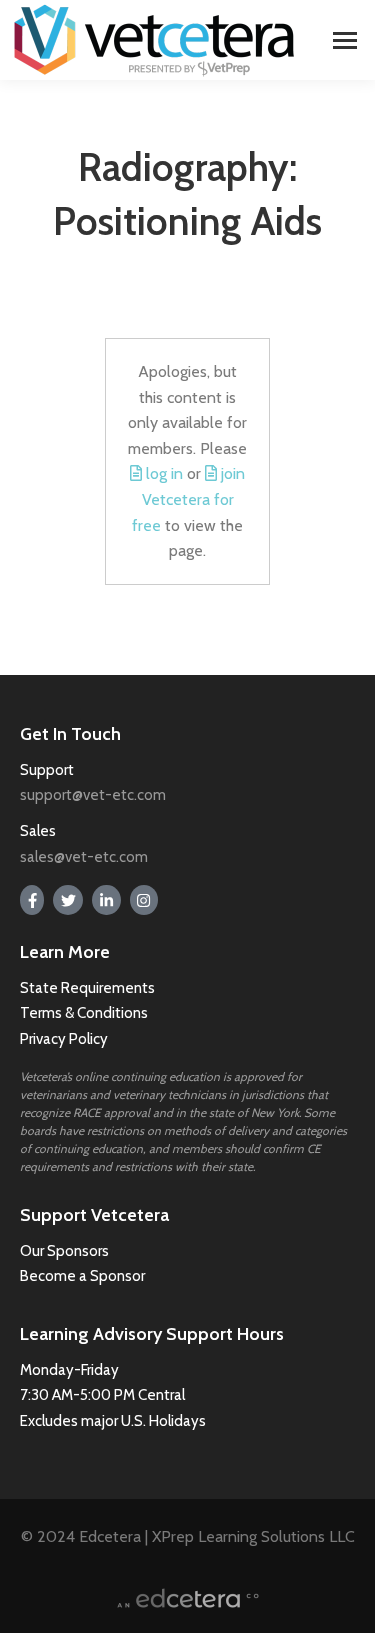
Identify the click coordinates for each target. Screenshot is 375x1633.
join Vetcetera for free (188, 499)
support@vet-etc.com (93, 795)
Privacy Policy (64, 1039)
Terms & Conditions (85, 1013)
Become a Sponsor (82, 1276)
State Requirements (87, 988)
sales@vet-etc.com (84, 857)
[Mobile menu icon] (345, 40)
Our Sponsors (64, 1251)
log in (164, 473)
